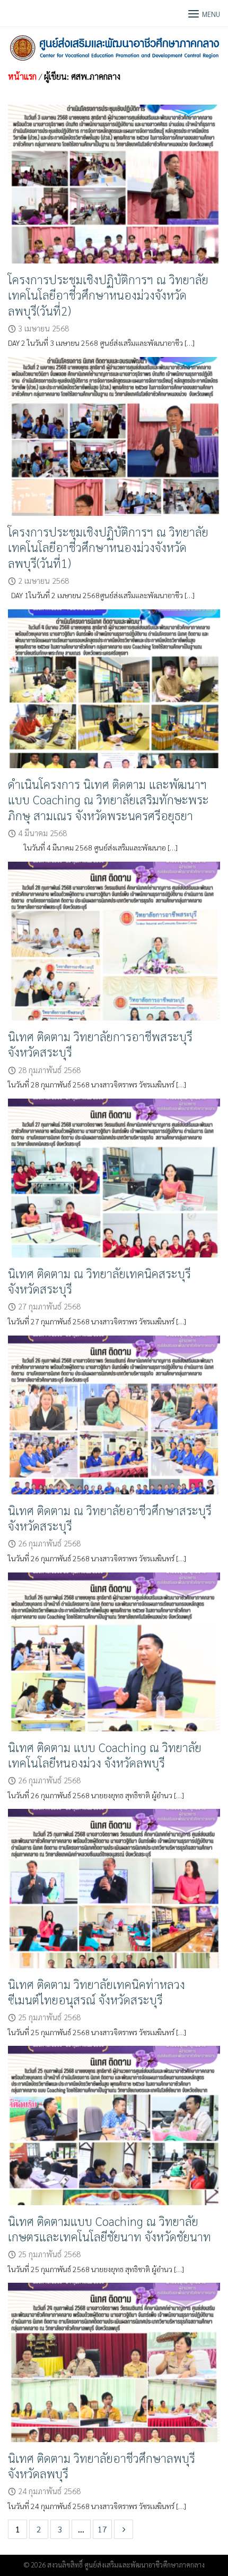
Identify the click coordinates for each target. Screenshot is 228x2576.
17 (102, 2529)
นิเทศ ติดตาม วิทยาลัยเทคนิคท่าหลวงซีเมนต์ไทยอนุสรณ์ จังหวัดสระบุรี (97, 1992)
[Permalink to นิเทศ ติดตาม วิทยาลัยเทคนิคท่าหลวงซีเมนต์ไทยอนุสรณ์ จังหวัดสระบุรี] (114, 1887)
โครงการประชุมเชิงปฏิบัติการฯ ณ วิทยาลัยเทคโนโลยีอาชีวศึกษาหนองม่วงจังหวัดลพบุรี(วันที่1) (108, 547)
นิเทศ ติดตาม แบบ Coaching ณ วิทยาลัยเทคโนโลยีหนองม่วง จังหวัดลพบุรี (105, 1755)
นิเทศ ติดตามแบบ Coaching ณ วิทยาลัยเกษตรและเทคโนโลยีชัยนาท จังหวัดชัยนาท (109, 2229)
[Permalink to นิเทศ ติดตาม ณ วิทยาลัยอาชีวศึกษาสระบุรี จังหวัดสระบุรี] (114, 1413)
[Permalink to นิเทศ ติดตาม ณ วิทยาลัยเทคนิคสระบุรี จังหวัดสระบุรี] (114, 1176)
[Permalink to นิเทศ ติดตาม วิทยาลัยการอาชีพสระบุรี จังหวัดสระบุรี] (114, 940)
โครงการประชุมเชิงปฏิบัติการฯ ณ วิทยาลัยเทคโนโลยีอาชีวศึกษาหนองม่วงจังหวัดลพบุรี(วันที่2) (108, 295)
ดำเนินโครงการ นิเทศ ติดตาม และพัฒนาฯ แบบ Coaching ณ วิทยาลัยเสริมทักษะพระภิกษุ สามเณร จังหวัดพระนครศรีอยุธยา (108, 799)
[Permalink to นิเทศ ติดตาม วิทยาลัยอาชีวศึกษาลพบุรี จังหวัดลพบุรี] (114, 2361)
